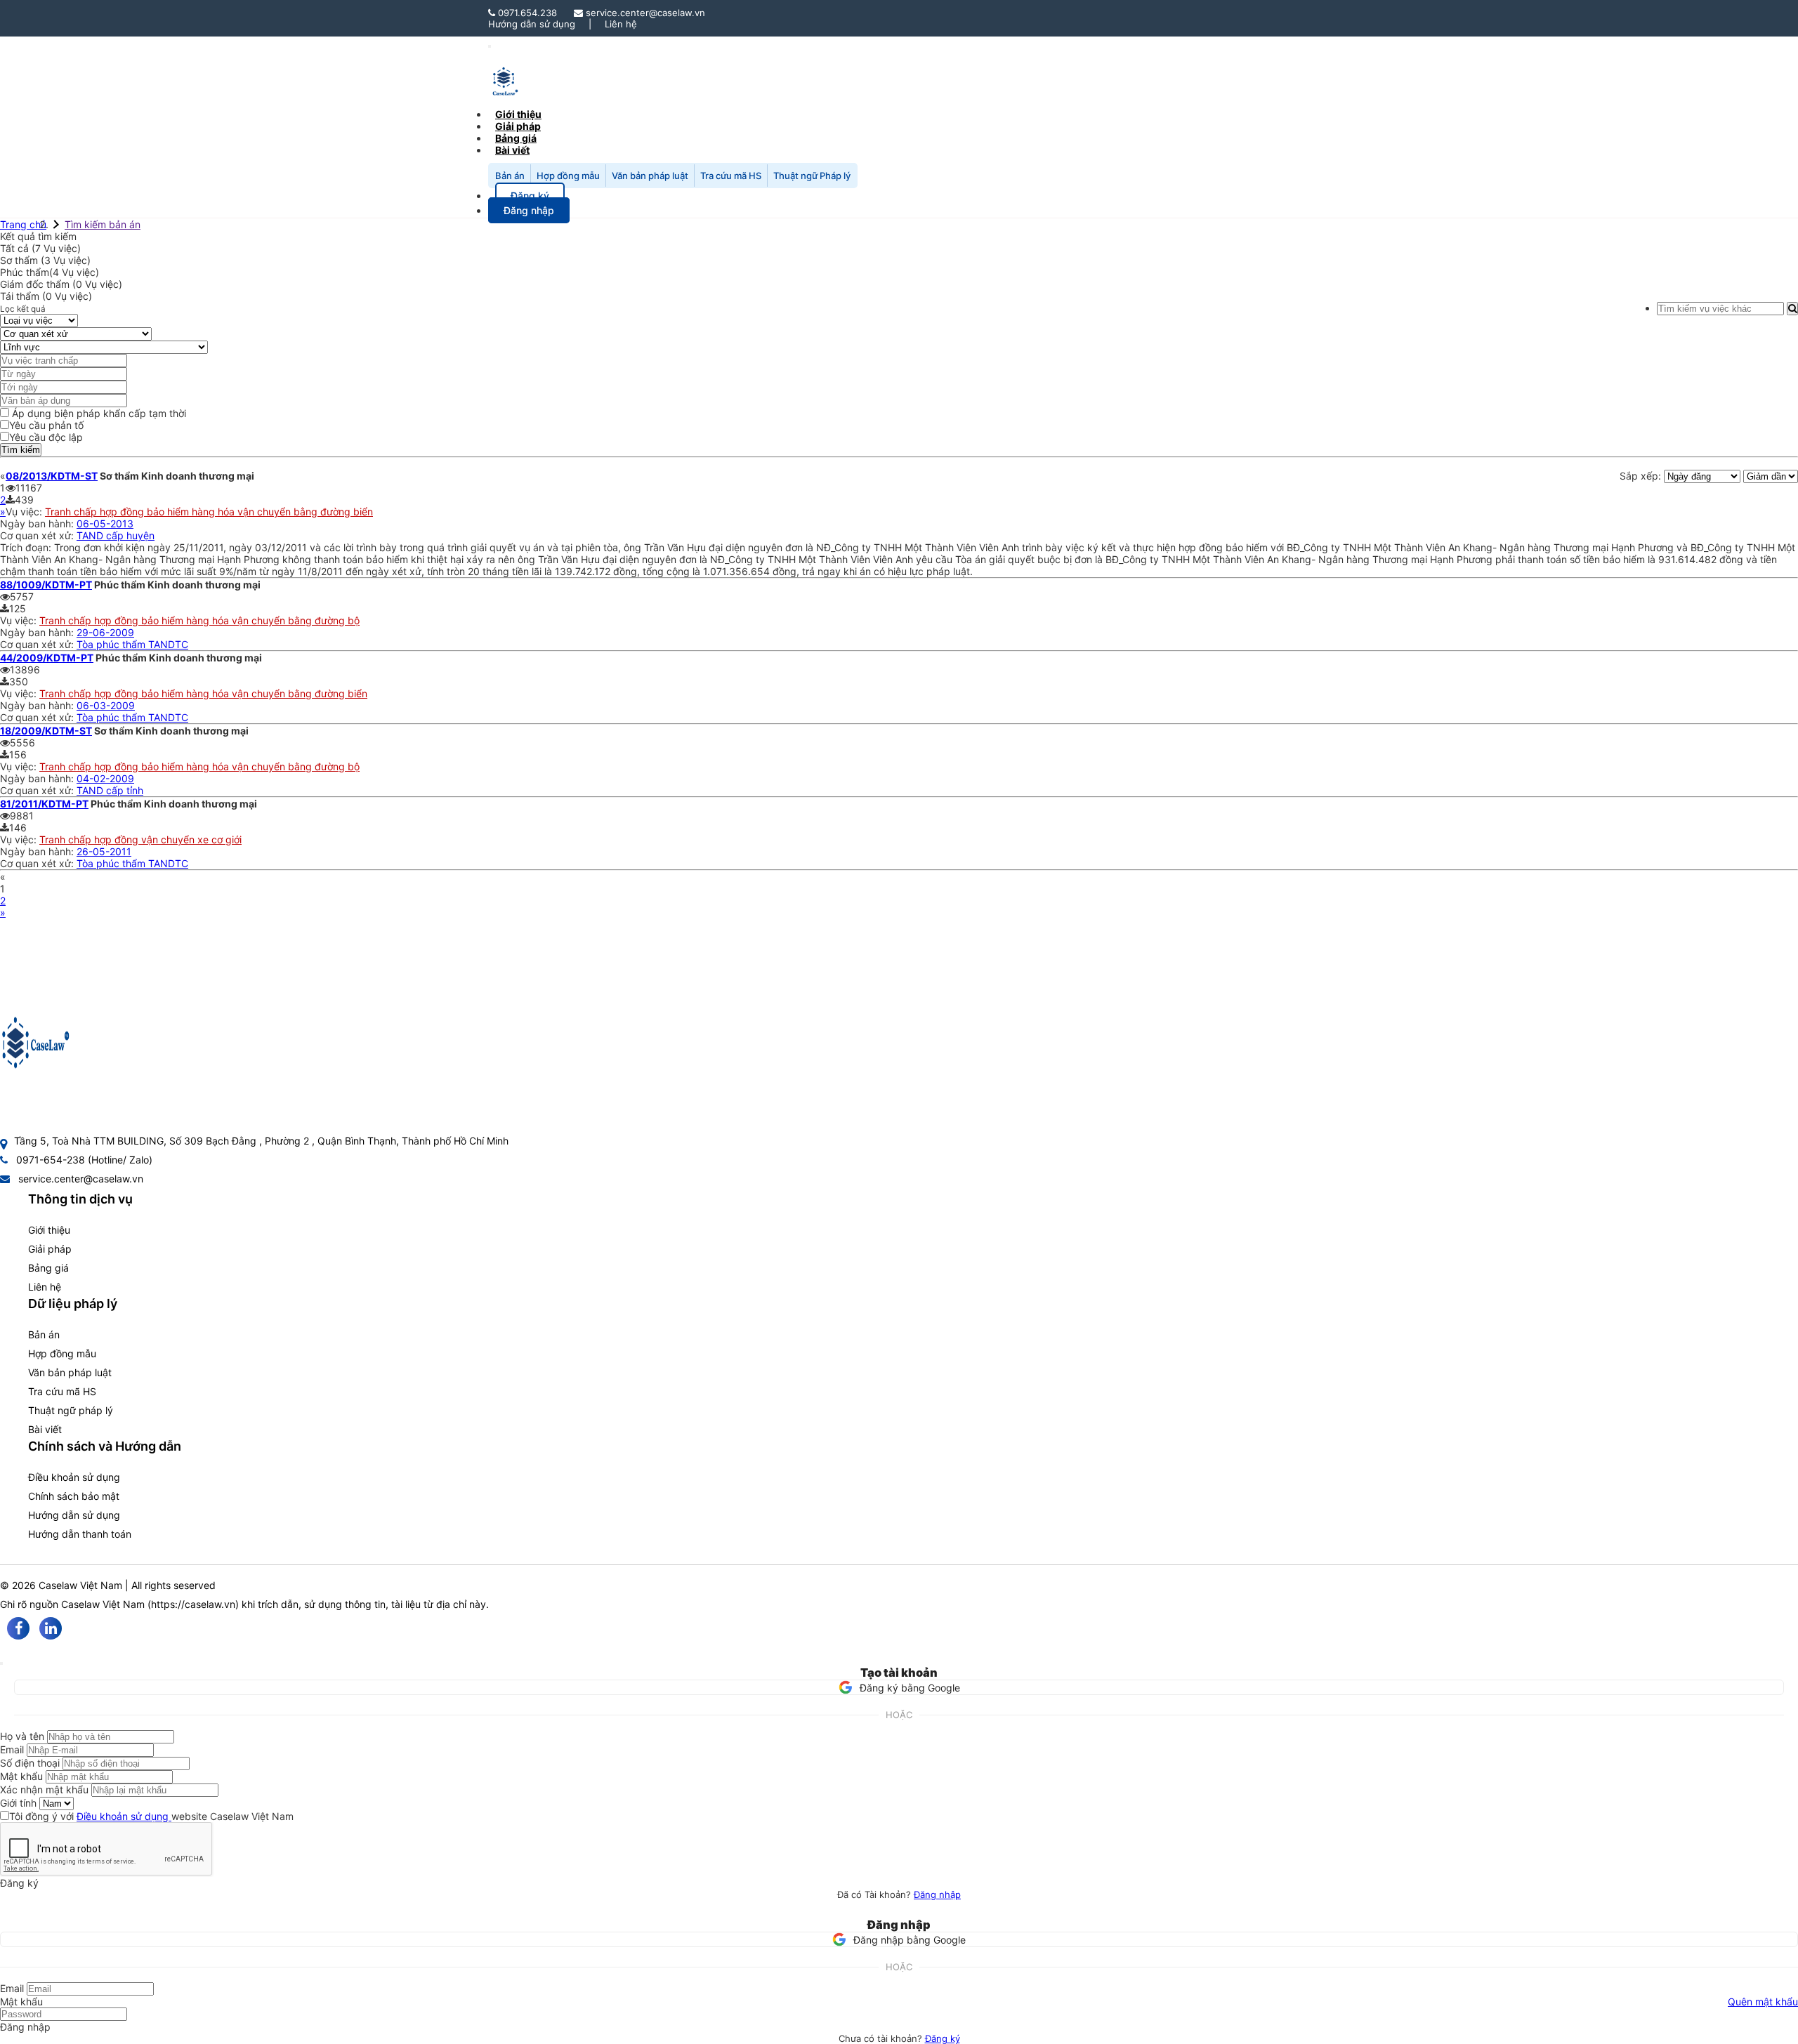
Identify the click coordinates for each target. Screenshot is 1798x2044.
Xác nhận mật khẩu (44, 1789)
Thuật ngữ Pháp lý (812, 176)
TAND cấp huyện (116, 535)
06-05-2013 (105, 523)
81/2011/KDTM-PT (44, 804)
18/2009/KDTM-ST (46, 731)
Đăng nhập (937, 1894)
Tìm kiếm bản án (103, 224)
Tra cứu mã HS (731, 176)
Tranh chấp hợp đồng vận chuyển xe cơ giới (140, 839)
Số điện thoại (30, 1763)
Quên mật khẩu (1763, 2002)
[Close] (1, 1663)
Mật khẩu (21, 1776)
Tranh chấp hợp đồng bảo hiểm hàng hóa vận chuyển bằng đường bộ (199, 620)
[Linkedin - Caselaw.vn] (51, 1628)
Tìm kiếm (21, 450)
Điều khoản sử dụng (74, 1477)
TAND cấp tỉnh (110, 790)
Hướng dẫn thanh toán (80, 1534)
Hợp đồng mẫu (568, 176)
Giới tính (18, 1803)
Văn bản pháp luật (650, 176)
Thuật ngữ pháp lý (71, 1410)
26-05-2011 (104, 851)
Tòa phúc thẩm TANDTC (132, 644)
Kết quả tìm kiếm (38, 236)
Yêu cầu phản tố (46, 425)
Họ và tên (22, 1736)
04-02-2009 (105, 778)
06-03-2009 (106, 705)
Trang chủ (23, 224)
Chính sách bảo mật (74, 1496)
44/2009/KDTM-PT (47, 658)
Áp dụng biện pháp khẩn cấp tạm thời (98, 413)
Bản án (510, 176)
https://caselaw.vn (193, 1604)
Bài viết (512, 150)
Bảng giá (48, 1268)
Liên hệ (621, 24)
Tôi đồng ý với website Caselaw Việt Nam (151, 1816)
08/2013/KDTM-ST (52, 476)
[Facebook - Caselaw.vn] (18, 1628)
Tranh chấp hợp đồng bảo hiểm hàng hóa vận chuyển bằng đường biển (209, 512)
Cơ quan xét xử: (38, 535)
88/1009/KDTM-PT (46, 585)
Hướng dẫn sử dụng (532, 24)
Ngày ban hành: (38, 523)
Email (12, 1749)
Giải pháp (50, 1249)
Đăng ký (943, 2038)
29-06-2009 (105, 632)
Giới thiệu (49, 1230)
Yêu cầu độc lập (46, 437)
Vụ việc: (25, 512)
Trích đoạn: (27, 547)
